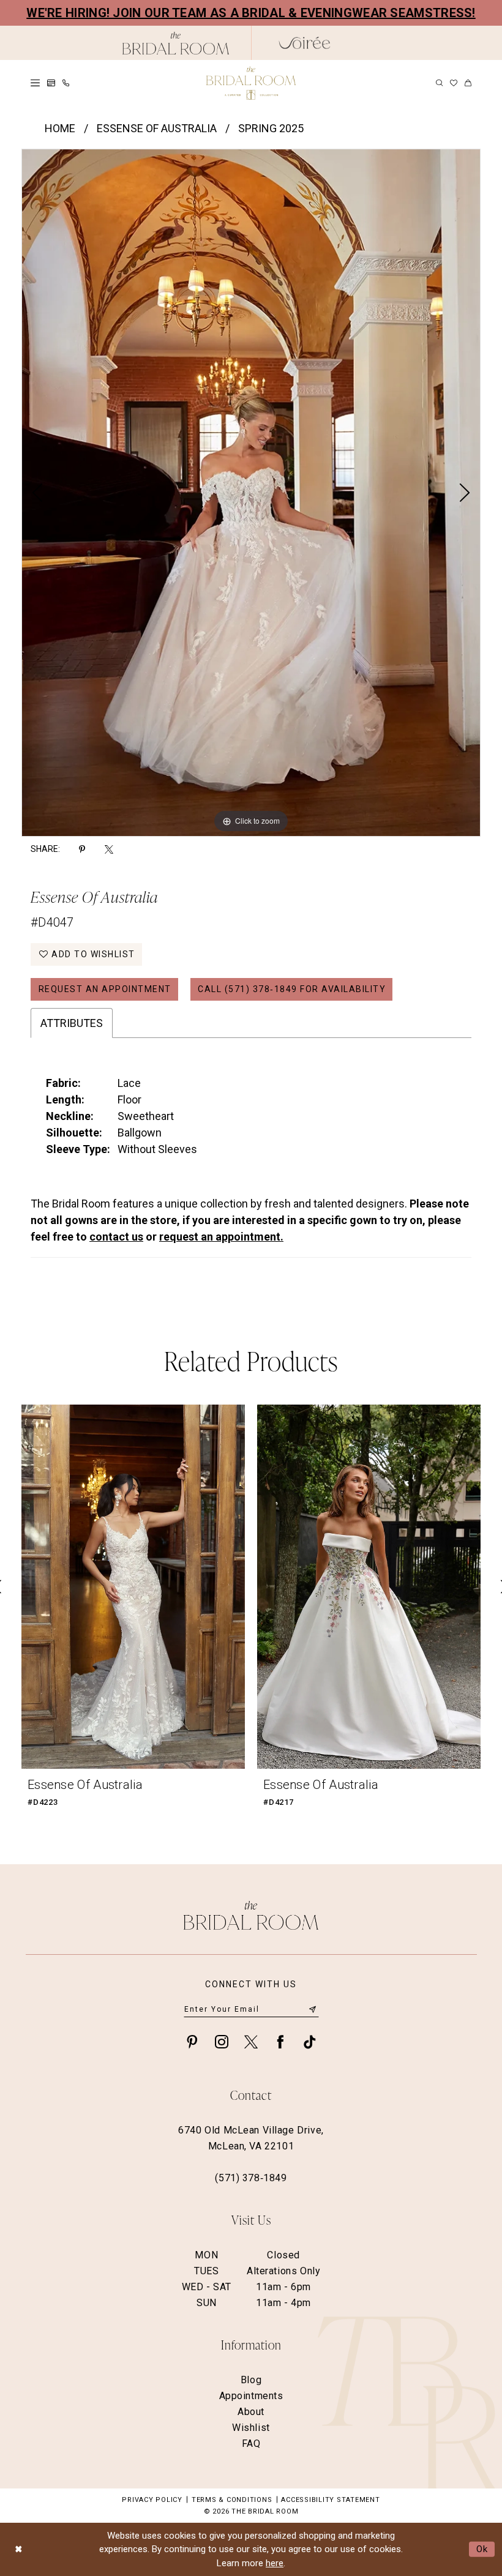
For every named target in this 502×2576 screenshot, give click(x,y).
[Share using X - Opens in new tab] (109, 849)
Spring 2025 (271, 128)
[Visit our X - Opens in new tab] (251, 2041)
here (275, 2563)
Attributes (72, 1023)
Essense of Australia (157, 128)
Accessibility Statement (330, 2500)
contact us (116, 1237)
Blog (251, 2380)
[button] (35, 83)
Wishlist (251, 2428)
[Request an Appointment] (51, 83)
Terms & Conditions (232, 2500)
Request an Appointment (105, 989)
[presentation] (133, 1587)
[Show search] (439, 83)
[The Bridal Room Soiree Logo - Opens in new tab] (305, 43)
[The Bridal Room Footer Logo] (251, 1915)
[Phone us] (66, 83)
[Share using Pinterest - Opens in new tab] (82, 849)
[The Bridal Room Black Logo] (176, 43)
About (251, 2412)
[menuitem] (35, 83)
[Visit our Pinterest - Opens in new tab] (192, 2041)
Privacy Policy (152, 2500)
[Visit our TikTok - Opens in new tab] (310, 2041)
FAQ (251, 2443)
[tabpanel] (251, 493)
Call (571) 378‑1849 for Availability (292, 989)
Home (60, 128)
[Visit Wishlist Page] (454, 83)
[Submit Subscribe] (313, 2009)
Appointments (251, 2396)
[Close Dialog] (18, 2549)
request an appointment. (221, 1237)
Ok (482, 2549)
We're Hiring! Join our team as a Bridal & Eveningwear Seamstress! (251, 13)
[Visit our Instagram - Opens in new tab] (222, 2041)
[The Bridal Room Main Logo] (251, 83)
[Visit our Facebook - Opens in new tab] (280, 2041)
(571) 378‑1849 (251, 2178)
